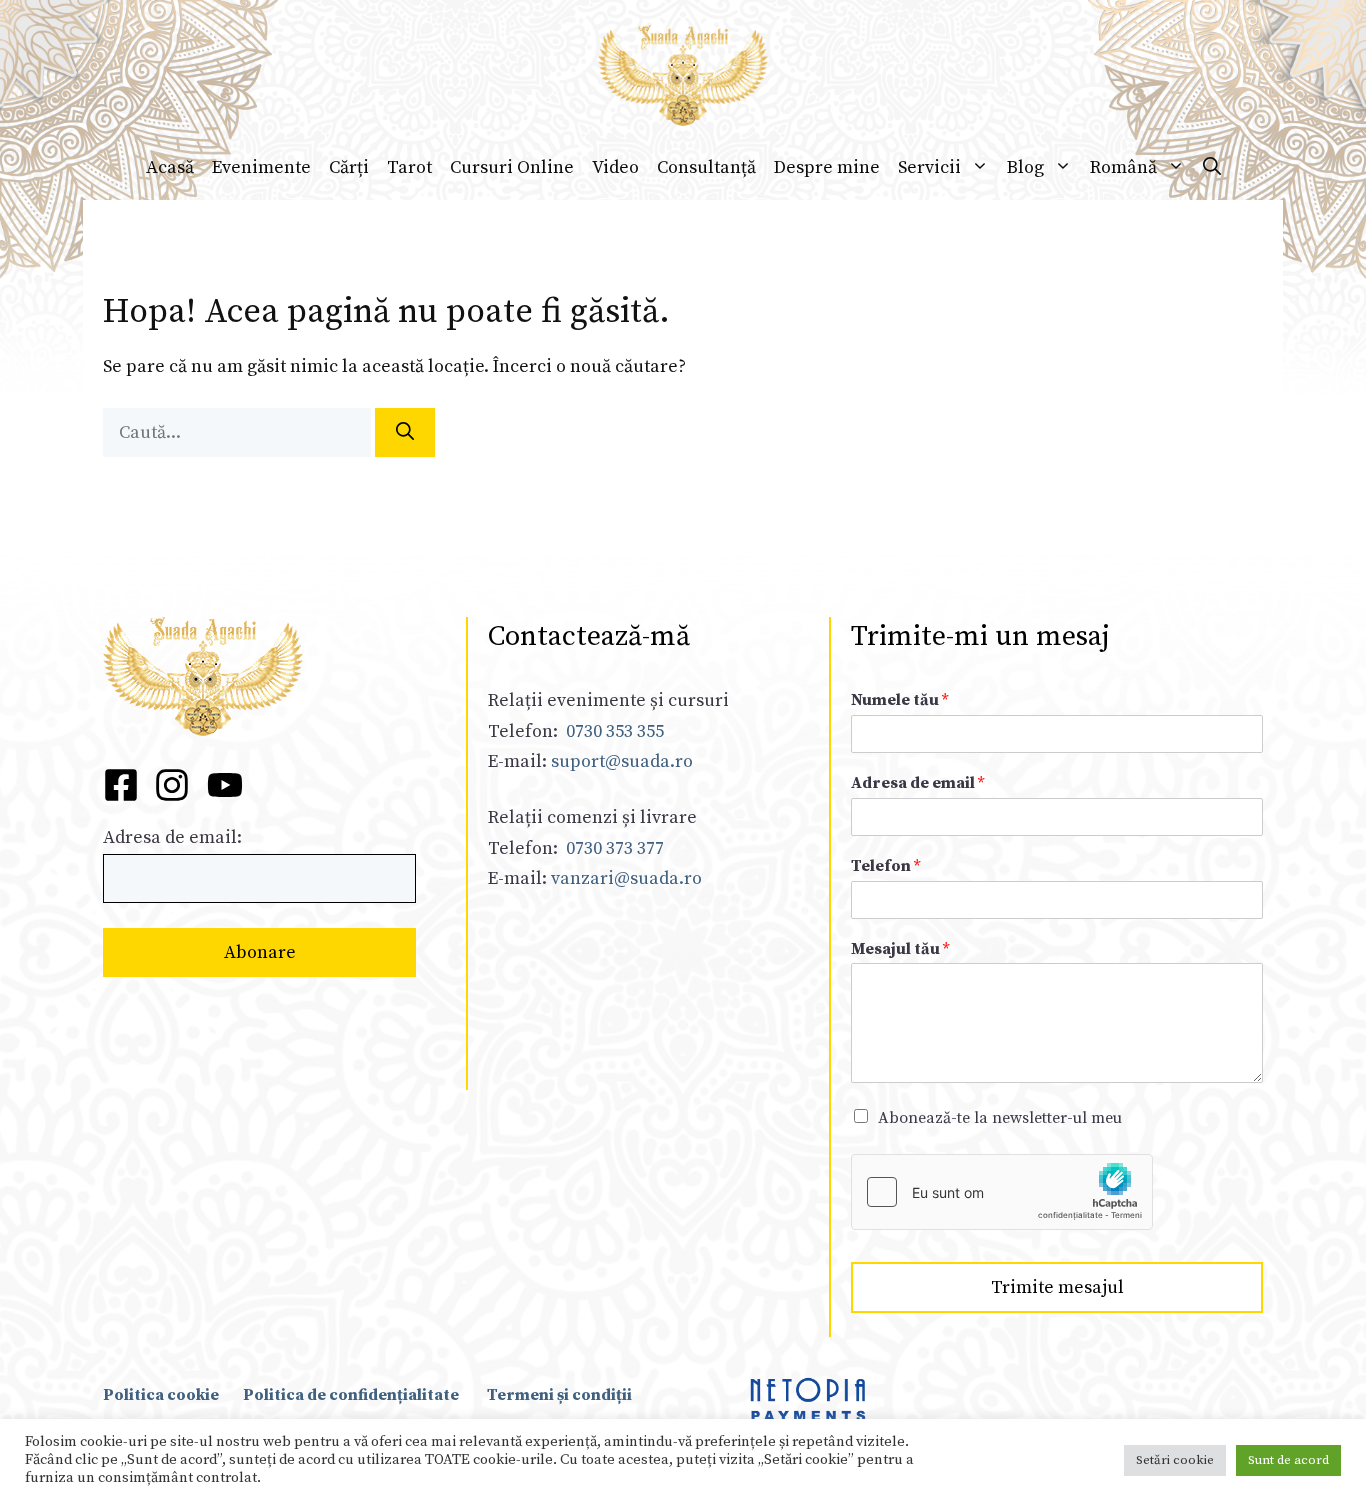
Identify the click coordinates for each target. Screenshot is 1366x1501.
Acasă (170, 167)
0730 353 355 (615, 731)
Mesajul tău (900, 949)
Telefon (885, 866)
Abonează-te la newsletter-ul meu (1000, 1118)
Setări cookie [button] (1175, 1460)
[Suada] (683, 74)
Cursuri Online (512, 167)
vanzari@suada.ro (626, 878)
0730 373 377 (615, 848)
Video (615, 167)
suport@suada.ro (620, 761)
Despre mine (827, 167)
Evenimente (261, 167)
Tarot (409, 167)
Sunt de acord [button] (1288, 1460)
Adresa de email (917, 783)
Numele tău (899, 700)
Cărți (349, 167)
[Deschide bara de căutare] (1212, 168)
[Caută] (405, 432)
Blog (1025, 167)
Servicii (929, 167)
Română (1123, 167)
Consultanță (706, 167)
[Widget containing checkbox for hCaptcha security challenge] (1002, 1192)
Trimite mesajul (1057, 1287)
